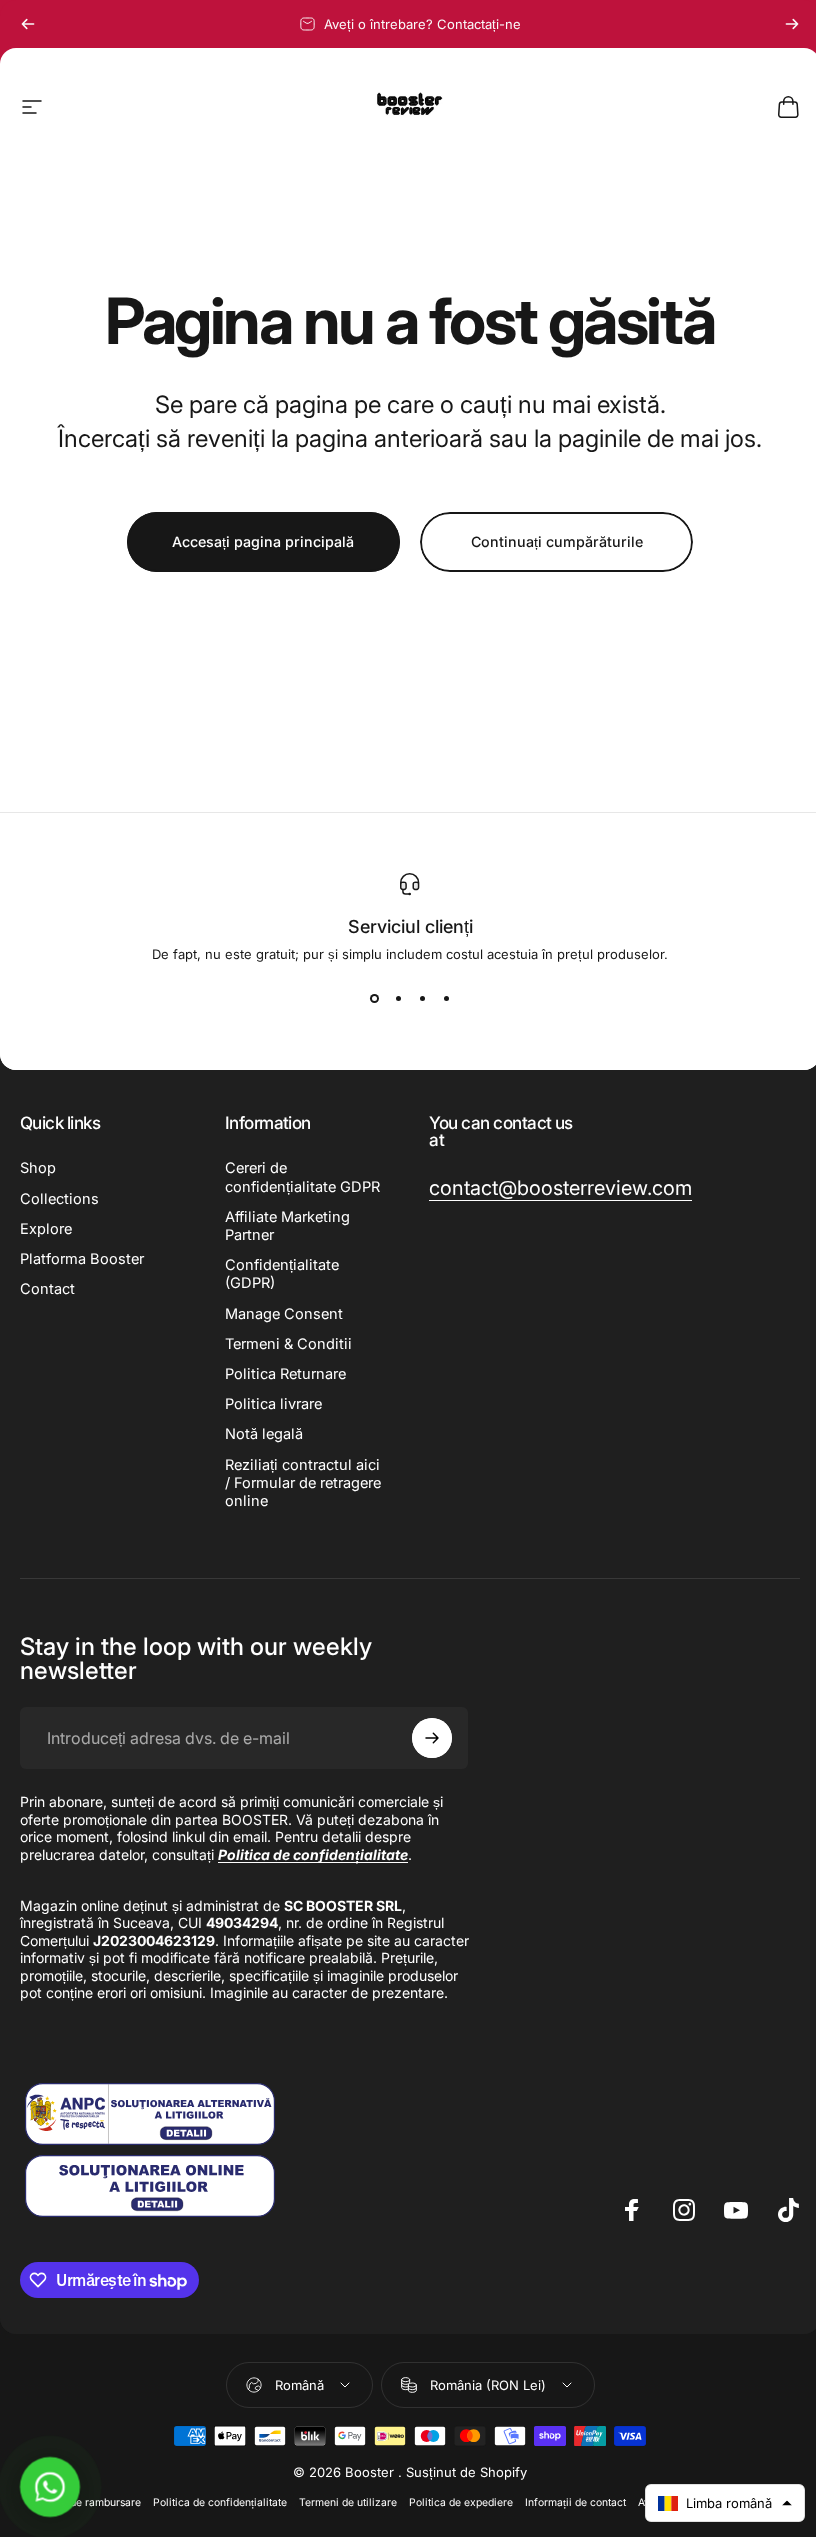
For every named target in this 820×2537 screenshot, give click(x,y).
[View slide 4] (446, 998)
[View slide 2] (398, 998)
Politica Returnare (285, 1374)
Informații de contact (575, 2502)
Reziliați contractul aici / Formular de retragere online (303, 1483)
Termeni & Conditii (288, 1344)
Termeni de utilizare (348, 2502)
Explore (46, 1229)
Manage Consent (284, 1314)
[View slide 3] (422, 998)
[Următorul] (792, 24)
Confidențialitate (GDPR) (282, 1274)
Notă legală (264, 1434)
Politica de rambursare (85, 2502)
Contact (47, 1289)
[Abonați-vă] (432, 1738)
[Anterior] (28, 24)
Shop (38, 1168)
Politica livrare (273, 1404)
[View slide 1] (374, 998)
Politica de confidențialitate (220, 2502)
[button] (725, 2503)
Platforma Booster (82, 1259)
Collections (59, 1199)
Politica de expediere (461, 2502)
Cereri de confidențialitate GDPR (302, 1177)
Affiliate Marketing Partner (287, 1226)
